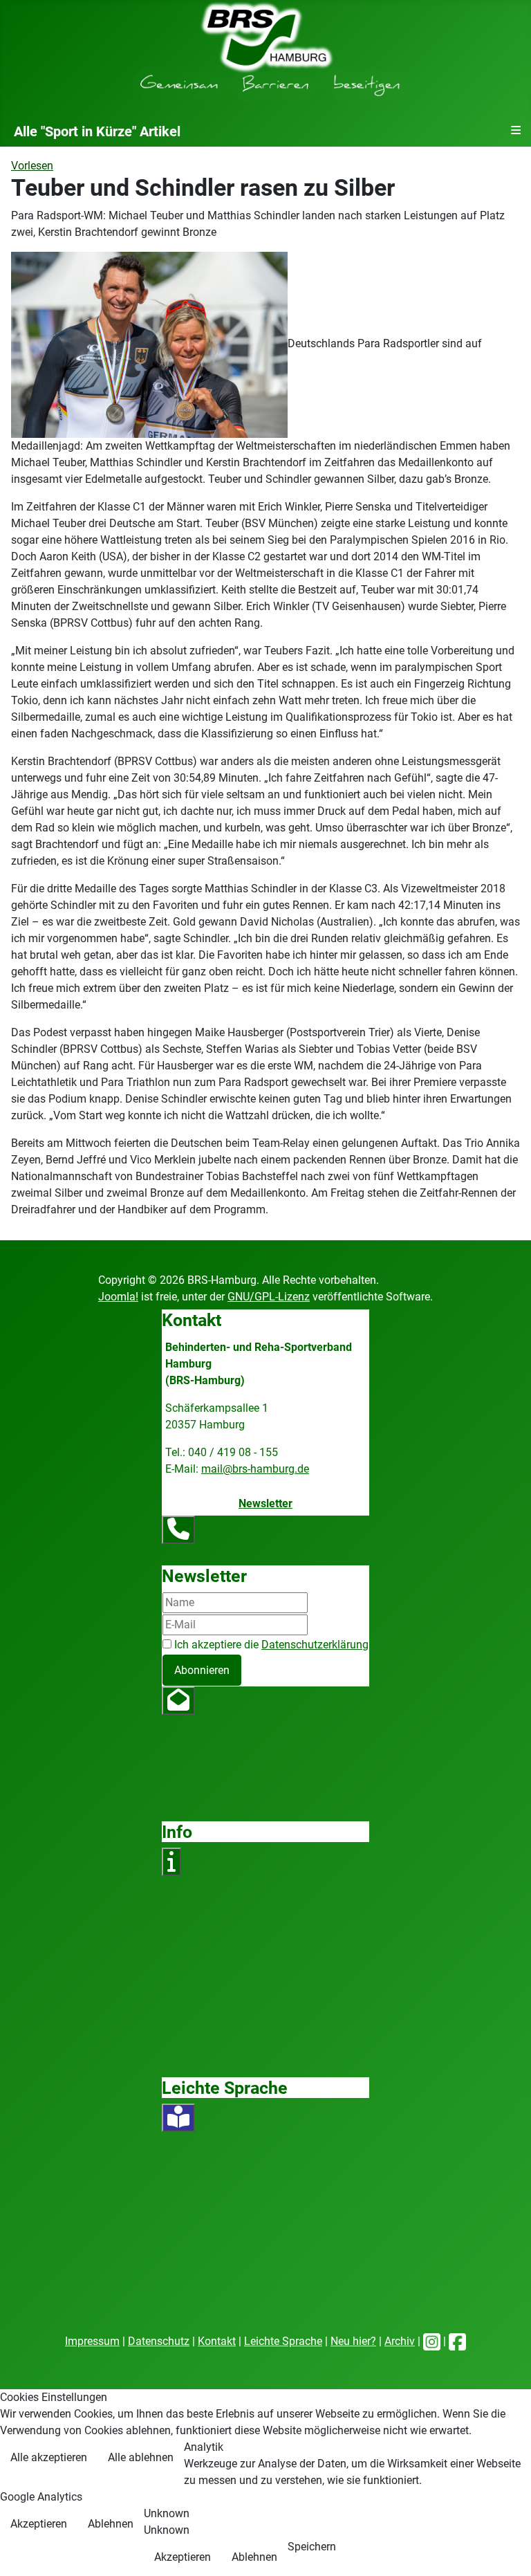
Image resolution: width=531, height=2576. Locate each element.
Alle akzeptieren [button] (49, 2457)
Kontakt (217, 2341)
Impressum (92, 2341)
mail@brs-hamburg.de (255, 1469)
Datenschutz (159, 2341)
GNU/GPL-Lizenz (269, 1297)
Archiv (400, 2341)
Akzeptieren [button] (39, 2524)
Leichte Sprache (283, 2341)
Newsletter (265, 1503)
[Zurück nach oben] (507, 2550)
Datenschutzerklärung (315, 1645)
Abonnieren (202, 1670)
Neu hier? (353, 2341)
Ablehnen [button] (111, 2524)
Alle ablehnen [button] (141, 2457)
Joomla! (118, 1297)
